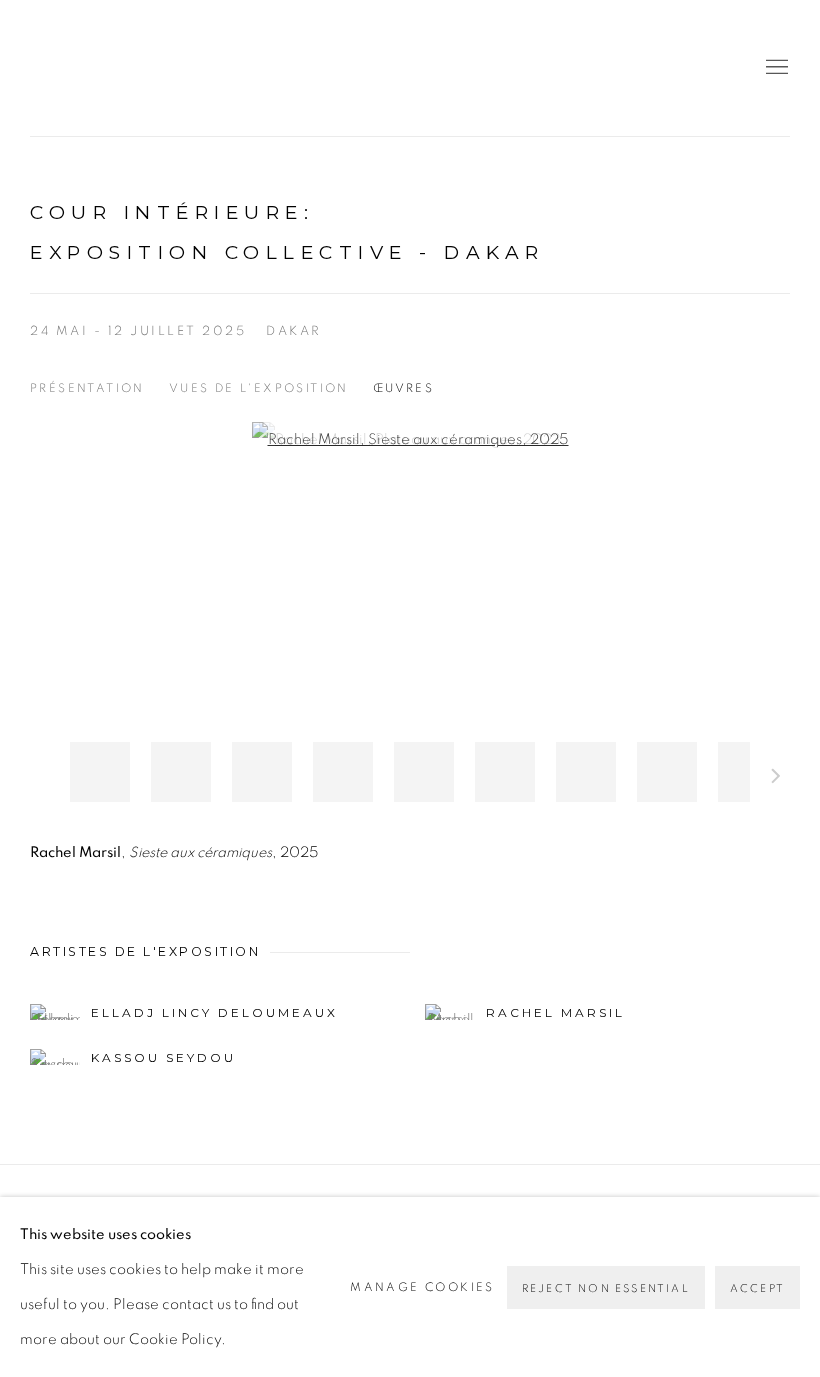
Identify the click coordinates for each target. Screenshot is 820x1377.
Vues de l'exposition (259, 388)
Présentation (87, 388)
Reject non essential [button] (606, 1288)
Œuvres (403, 388)
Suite (776, 779)
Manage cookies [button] (422, 1287)
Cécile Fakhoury (150, 68)
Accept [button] (757, 1288)
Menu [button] (775, 68)
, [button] (100, 772)
